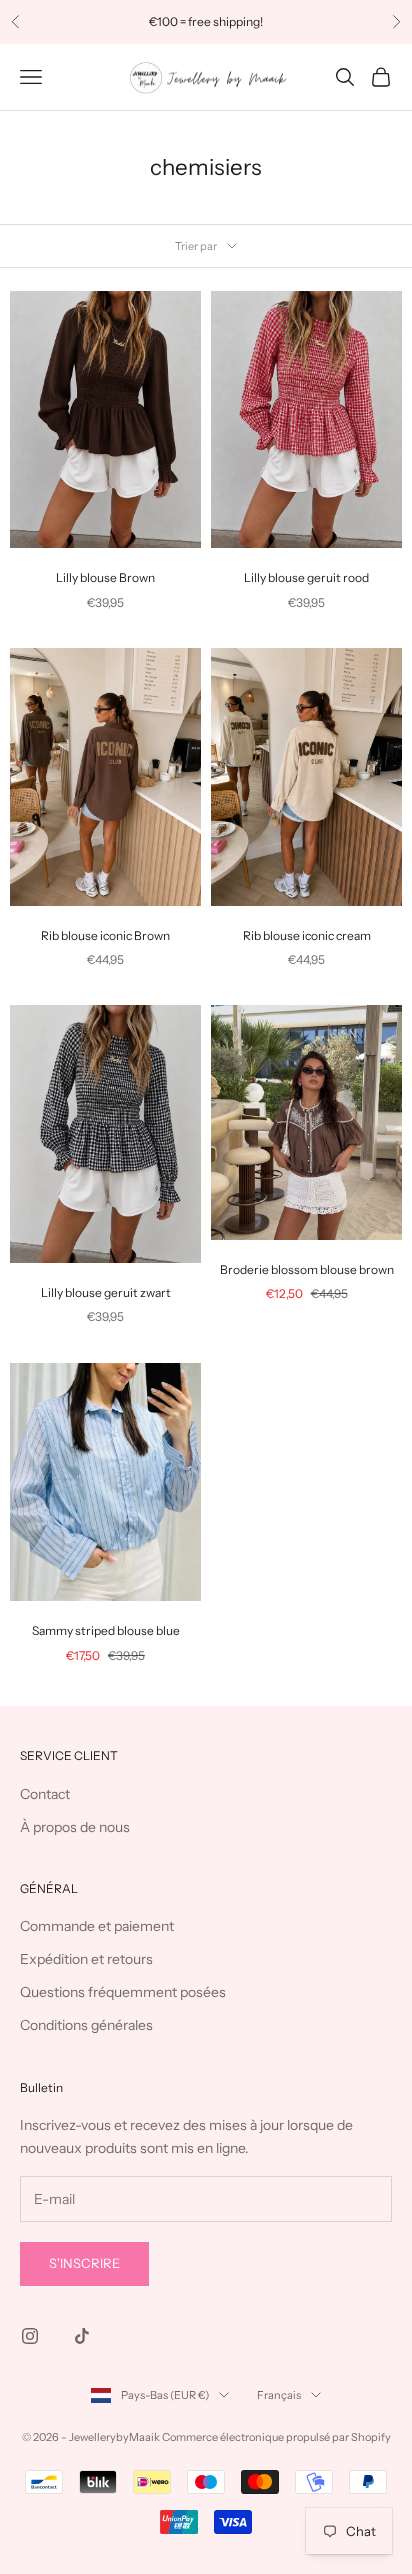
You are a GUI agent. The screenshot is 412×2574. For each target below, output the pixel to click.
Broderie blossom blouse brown (307, 1269)
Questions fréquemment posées (123, 1992)
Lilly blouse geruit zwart (106, 1292)
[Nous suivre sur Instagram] (30, 2336)
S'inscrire (84, 2263)
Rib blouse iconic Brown (105, 935)
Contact (45, 1794)
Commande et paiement (97, 1926)
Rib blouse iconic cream (307, 935)
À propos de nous (75, 1827)
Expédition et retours (86, 1959)
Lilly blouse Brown (105, 577)
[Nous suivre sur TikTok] (82, 2336)
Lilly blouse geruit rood (306, 577)
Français (279, 2395)
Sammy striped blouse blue (106, 1630)
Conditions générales (86, 2025)
